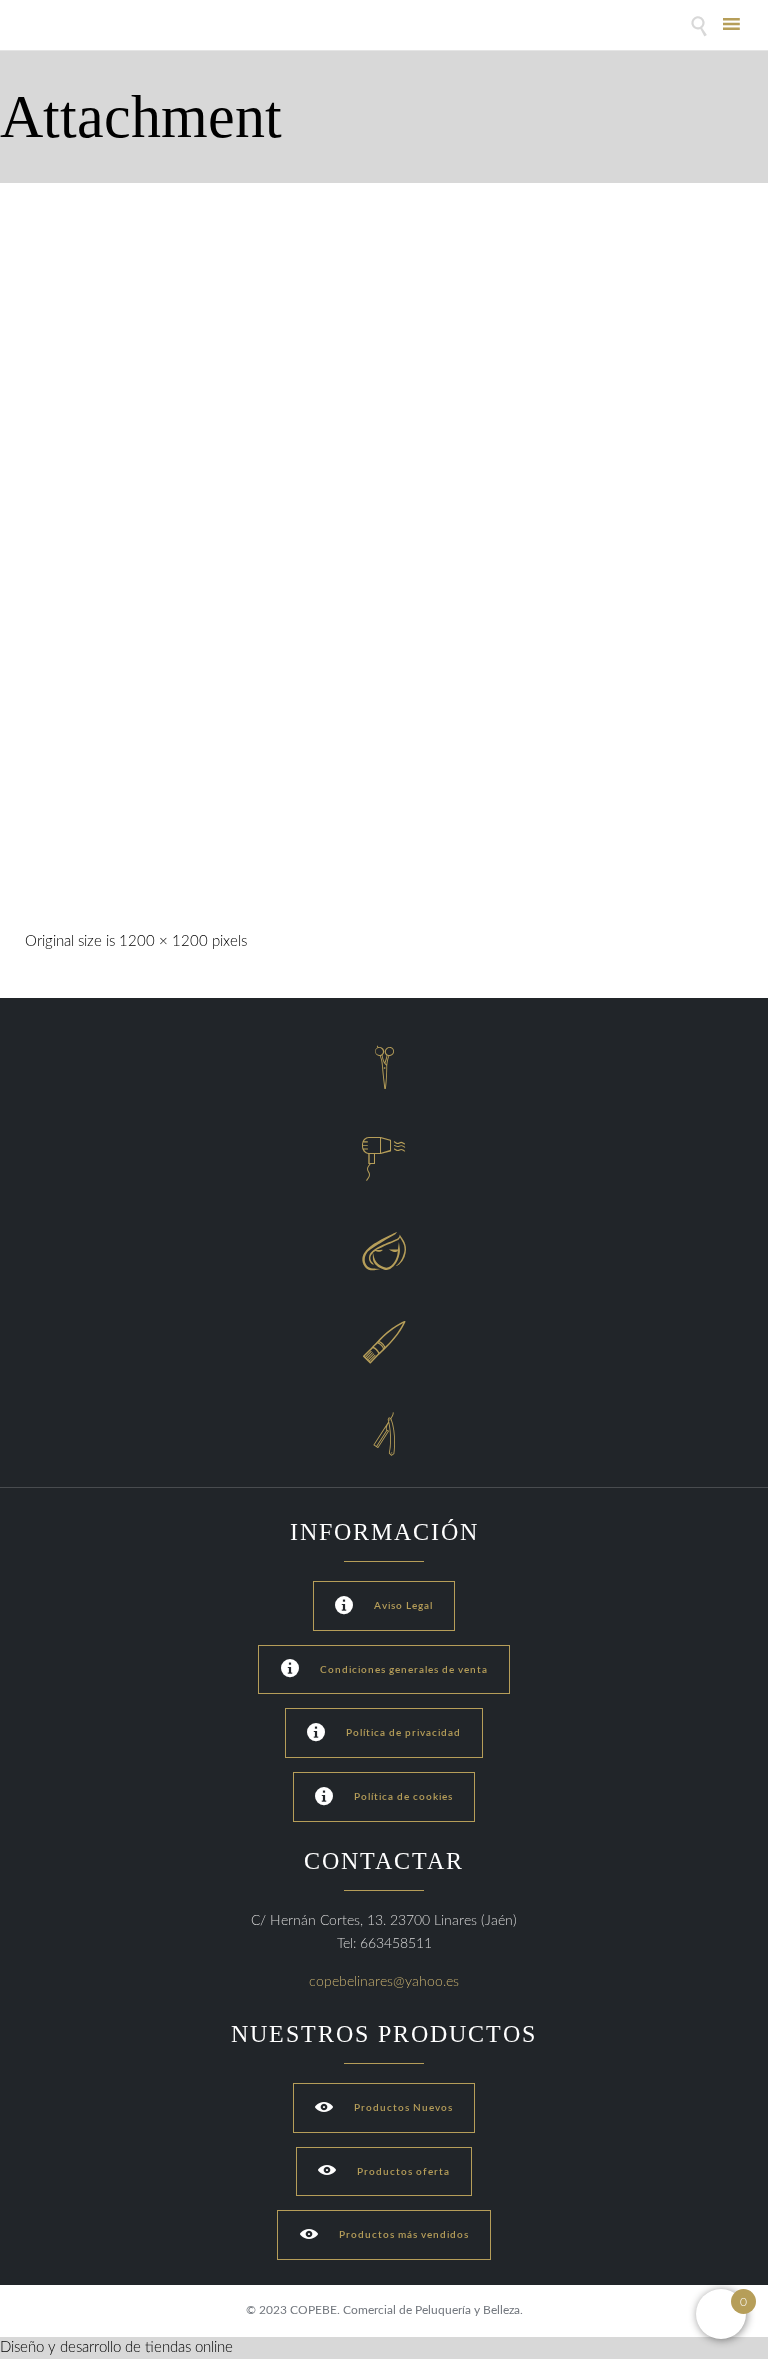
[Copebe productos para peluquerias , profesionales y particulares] (77, 27)
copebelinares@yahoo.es (384, 1982)
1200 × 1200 (163, 941)
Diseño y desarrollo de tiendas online (116, 2347)
